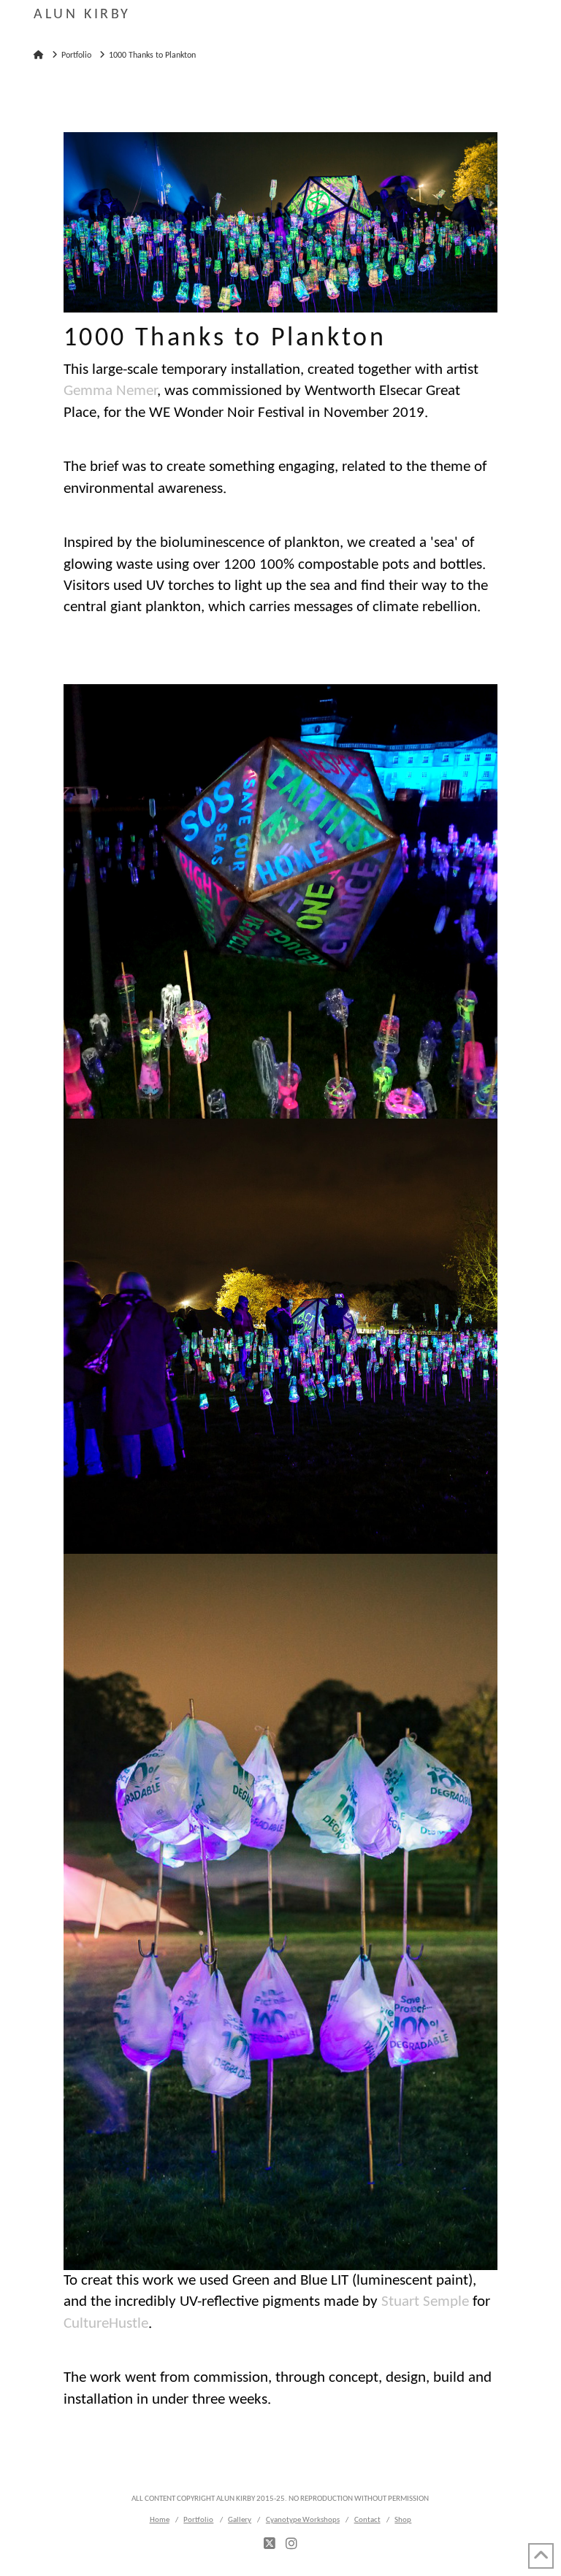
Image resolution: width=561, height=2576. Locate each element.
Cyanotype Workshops (303, 2520)
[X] (270, 2544)
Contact (367, 2520)
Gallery (240, 2520)
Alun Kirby (82, 15)
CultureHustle (106, 2324)
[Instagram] (291, 2544)
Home (160, 2520)
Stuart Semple (425, 2302)
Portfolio (198, 2520)
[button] (520, 22)
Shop (403, 2520)
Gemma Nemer (110, 391)
